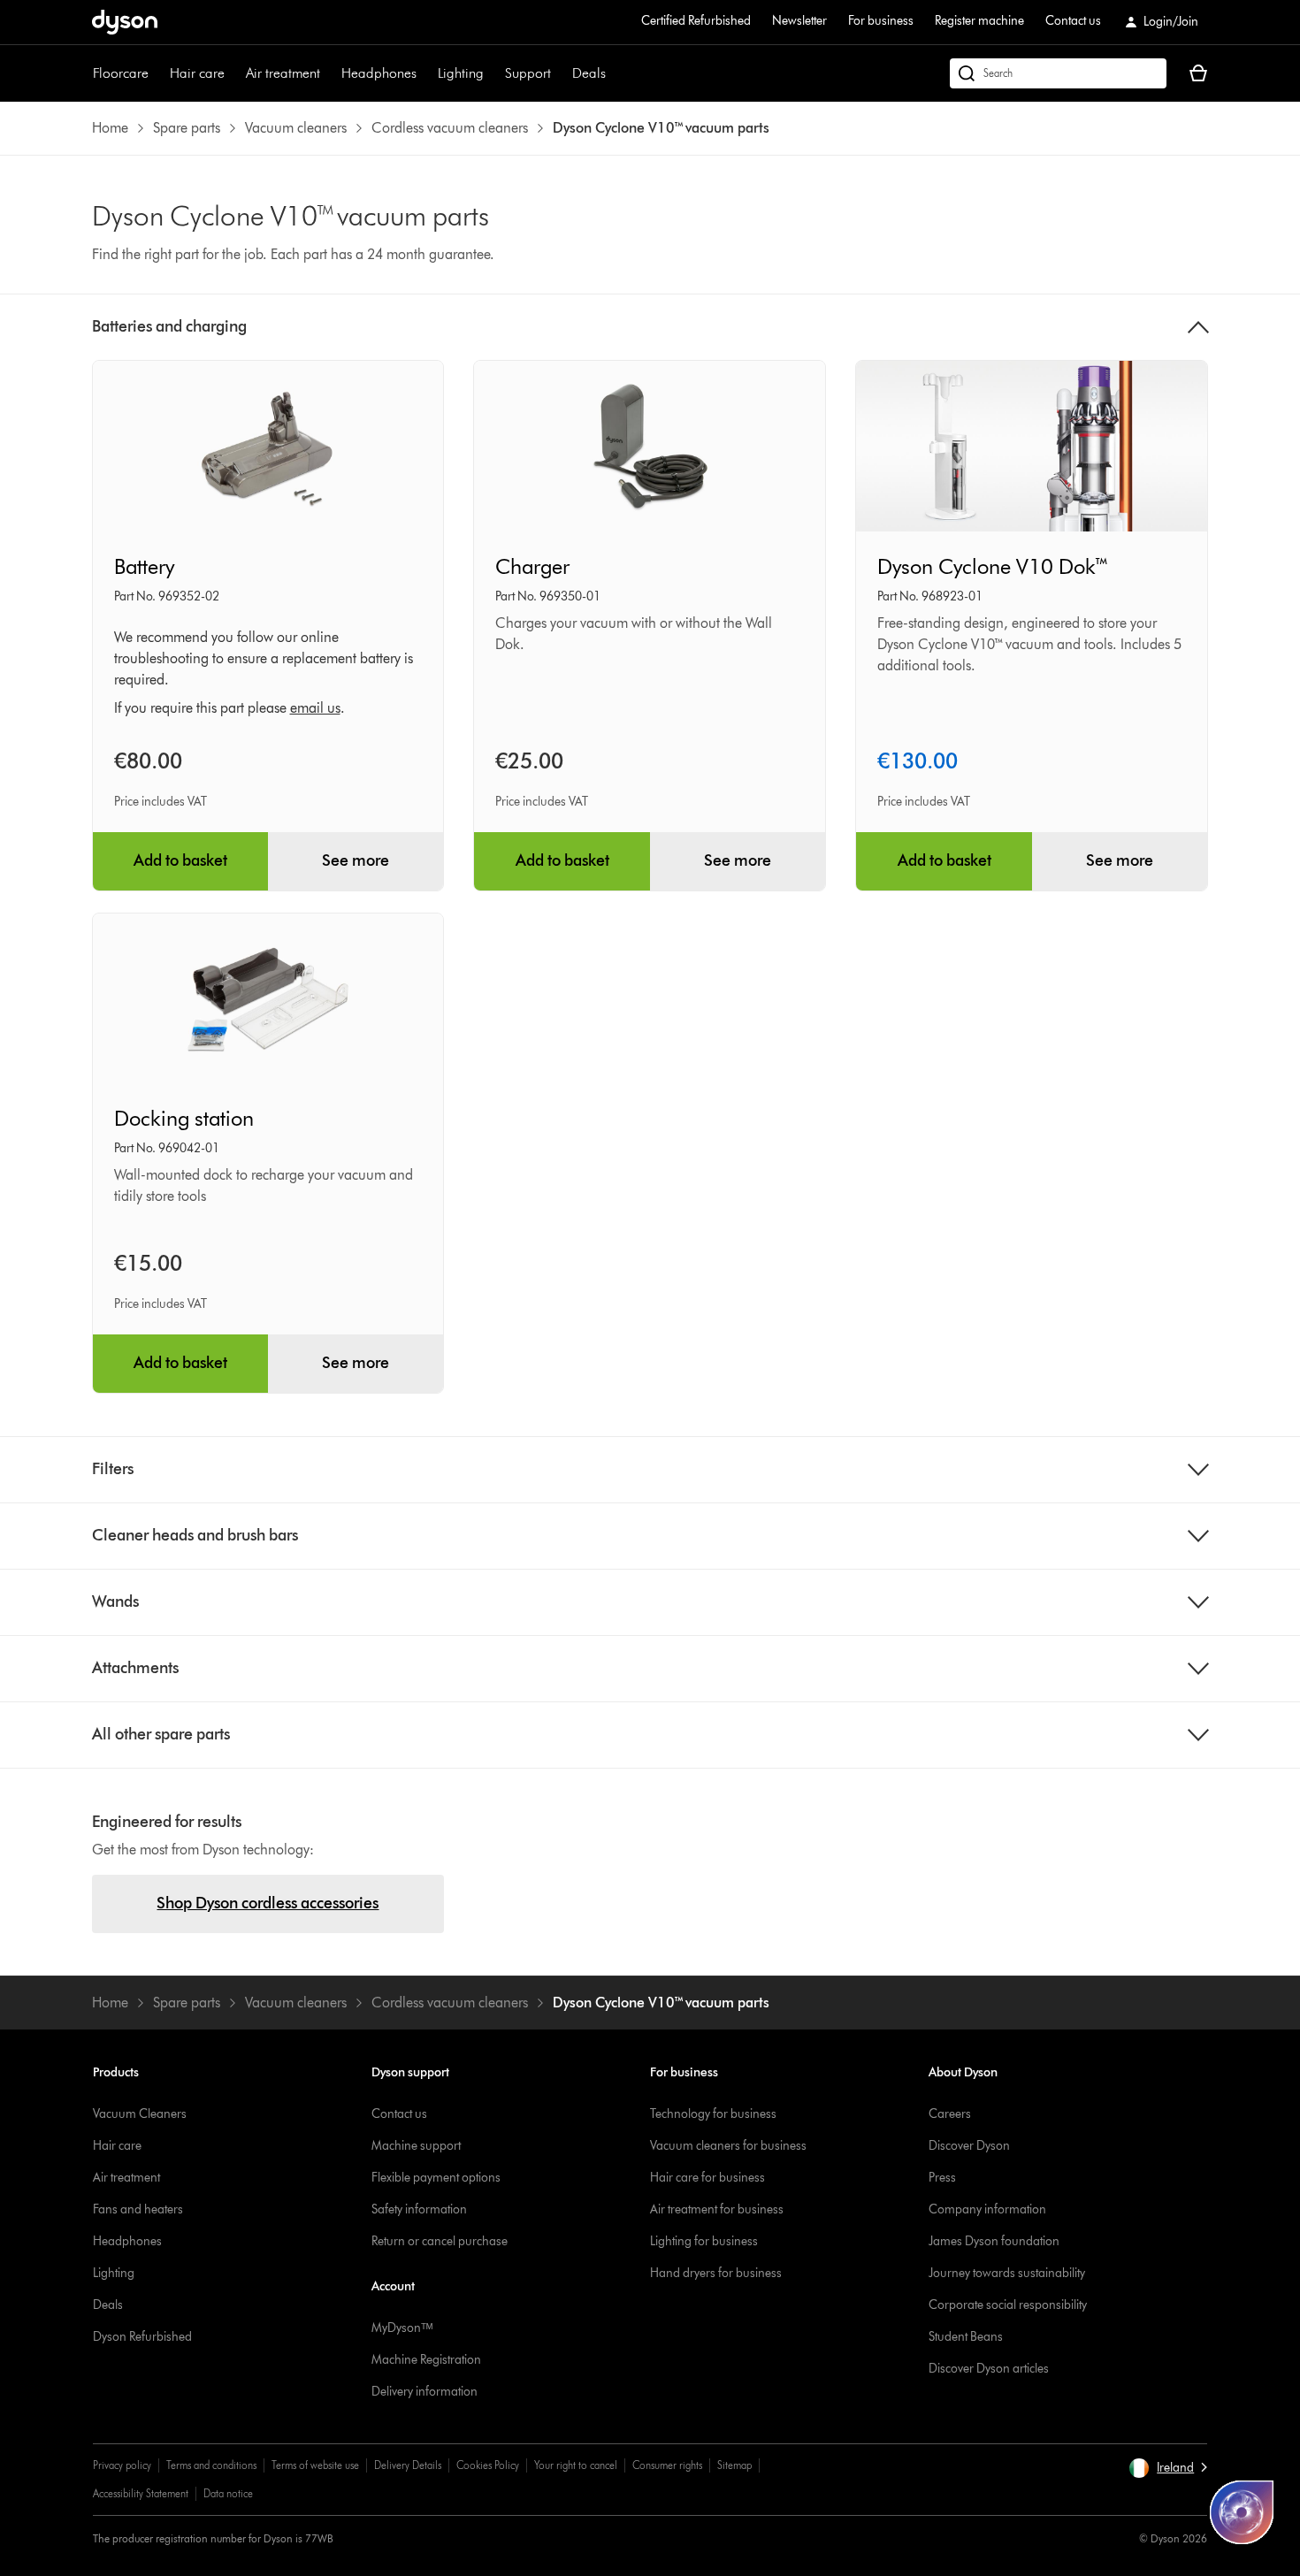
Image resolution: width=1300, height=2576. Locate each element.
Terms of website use (315, 2465)
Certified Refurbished (696, 21)
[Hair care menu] (233, 73)
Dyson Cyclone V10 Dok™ (994, 566)
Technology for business (713, 2114)
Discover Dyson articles (989, 2369)
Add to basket (180, 860)
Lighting (461, 73)
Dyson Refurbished (142, 2337)
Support (528, 73)
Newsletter (799, 21)
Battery (144, 566)
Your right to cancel (576, 2465)
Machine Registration (426, 2360)
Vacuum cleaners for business (728, 2146)
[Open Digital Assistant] (1242, 2512)
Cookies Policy (488, 2465)
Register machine (979, 21)
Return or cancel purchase (440, 2241)
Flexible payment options (436, 2178)
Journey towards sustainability (1007, 2273)
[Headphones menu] (425, 73)
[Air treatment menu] (329, 73)
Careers (950, 2114)
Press (942, 2178)
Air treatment (283, 73)
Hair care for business (707, 2178)
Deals (589, 73)
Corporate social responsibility (1008, 2305)
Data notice (228, 2493)
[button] (1168, 2468)
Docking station (184, 1118)
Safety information (419, 2209)
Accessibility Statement (141, 2493)
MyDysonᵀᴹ (402, 2328)
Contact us (1073, 21)
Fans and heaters (138, 2209)
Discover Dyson (969, 2146)
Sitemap (734, 2465)
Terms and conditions (211, 2465)
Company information (987, 2209)
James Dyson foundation (994, 2241)
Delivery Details (408, 2465)
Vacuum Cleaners (140, 2114)
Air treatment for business (717, 2209)
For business (881, 21)
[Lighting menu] (493, 73)
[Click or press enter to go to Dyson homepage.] (125, 22)
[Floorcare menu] (157, 73)
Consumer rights (667, 2465)
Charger (532, 566)
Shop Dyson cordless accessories (268, 1903)
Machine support (416, 2146)
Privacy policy (122, 2465)
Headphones (379, 73)
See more (356, 860)
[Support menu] (560, 73)
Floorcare (121, 73)
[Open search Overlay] (1058, 73)
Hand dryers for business (716, 2273)
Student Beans (966, 2337)
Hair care (197, 73)
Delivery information (424, 2392)
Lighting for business (704, 2241)
